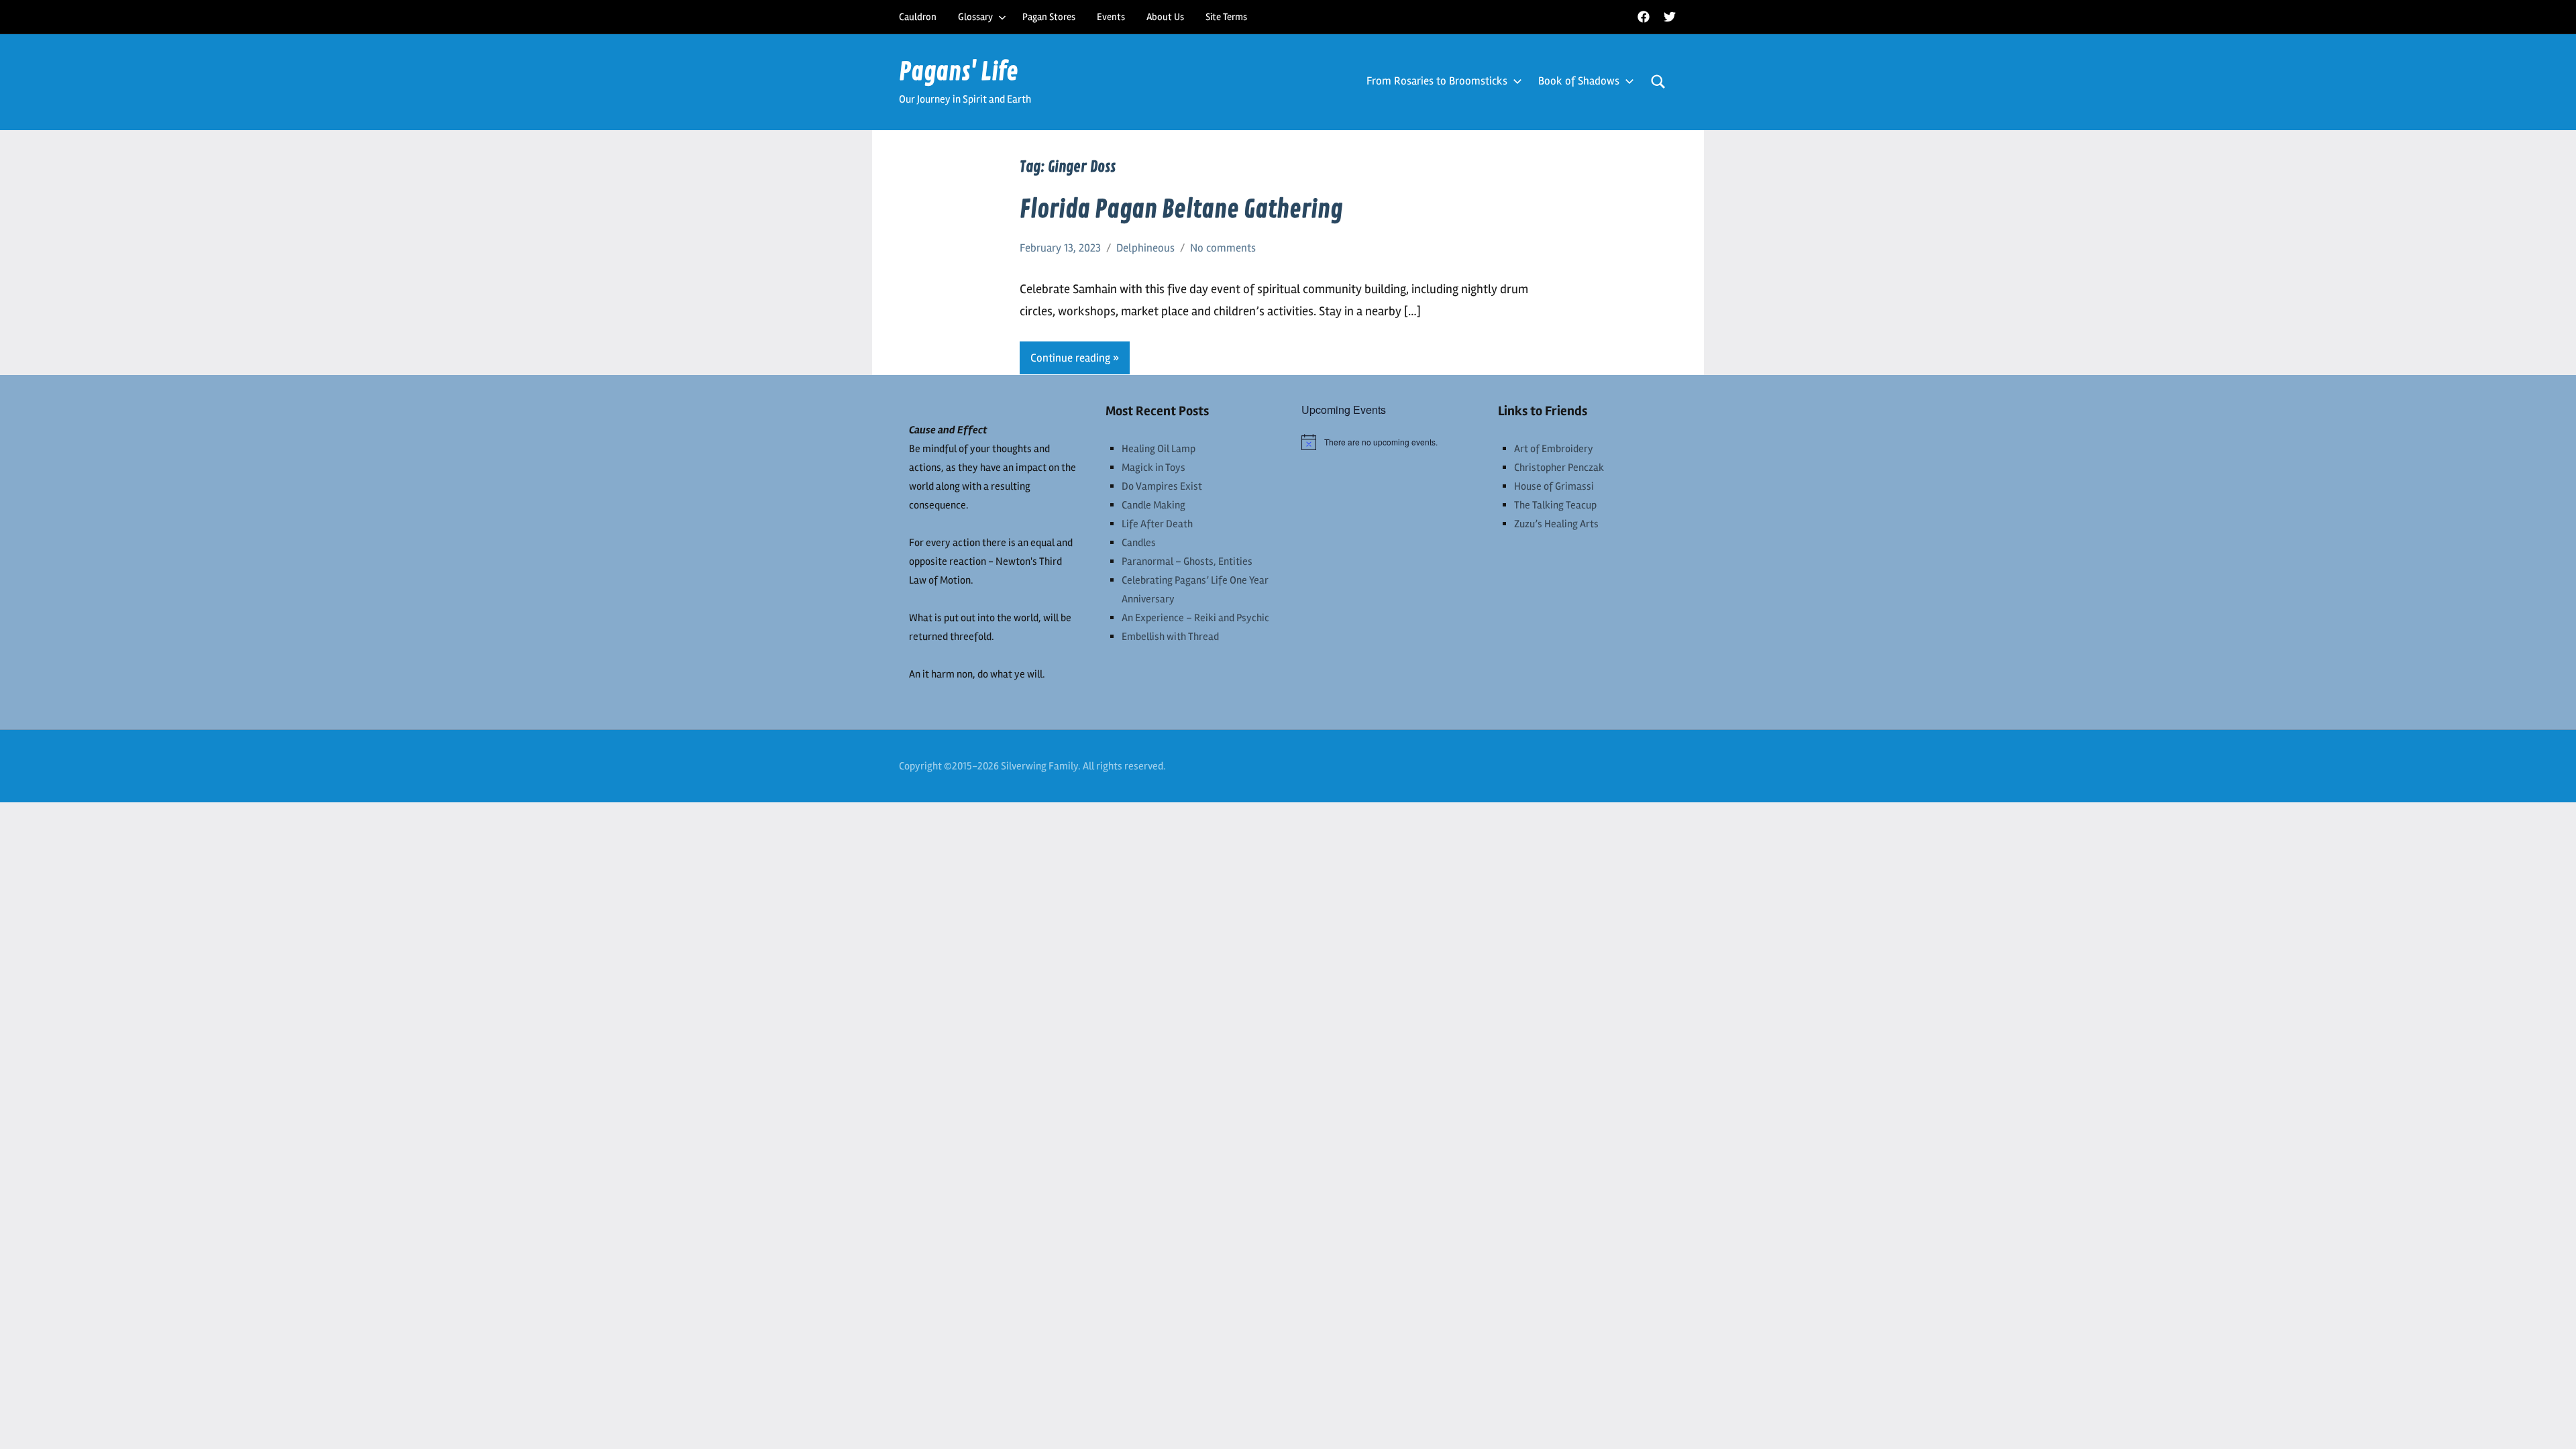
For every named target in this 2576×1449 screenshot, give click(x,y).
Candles (1139, 543)
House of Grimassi (1554, 486)
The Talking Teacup (1555, 505)
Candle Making (1153, 505)
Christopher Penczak (1559, 468)
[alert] (1386, 442)
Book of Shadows (1579, 81)
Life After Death (1157, 524)
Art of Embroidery (1554, 449)
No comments (1223, 248)
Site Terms (1226, 17)
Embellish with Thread (1170, 637)
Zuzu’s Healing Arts (1556, 524)
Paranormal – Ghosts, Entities (1187, 561)
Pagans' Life (959, 72)
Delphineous (1145, 248)
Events (1111, 17)
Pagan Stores (1049, 17)
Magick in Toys (1153, 468)
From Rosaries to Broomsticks (1437, 81)
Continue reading (1070, 358)
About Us (1165, 17)
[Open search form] (1658, 82)
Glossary (975, 17)
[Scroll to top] (2548, 1421)
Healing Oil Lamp (1159, 449)
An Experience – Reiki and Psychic (1195, 618)
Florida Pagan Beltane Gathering (1181, 210)
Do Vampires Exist (1162, 486)
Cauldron (918, 17)
